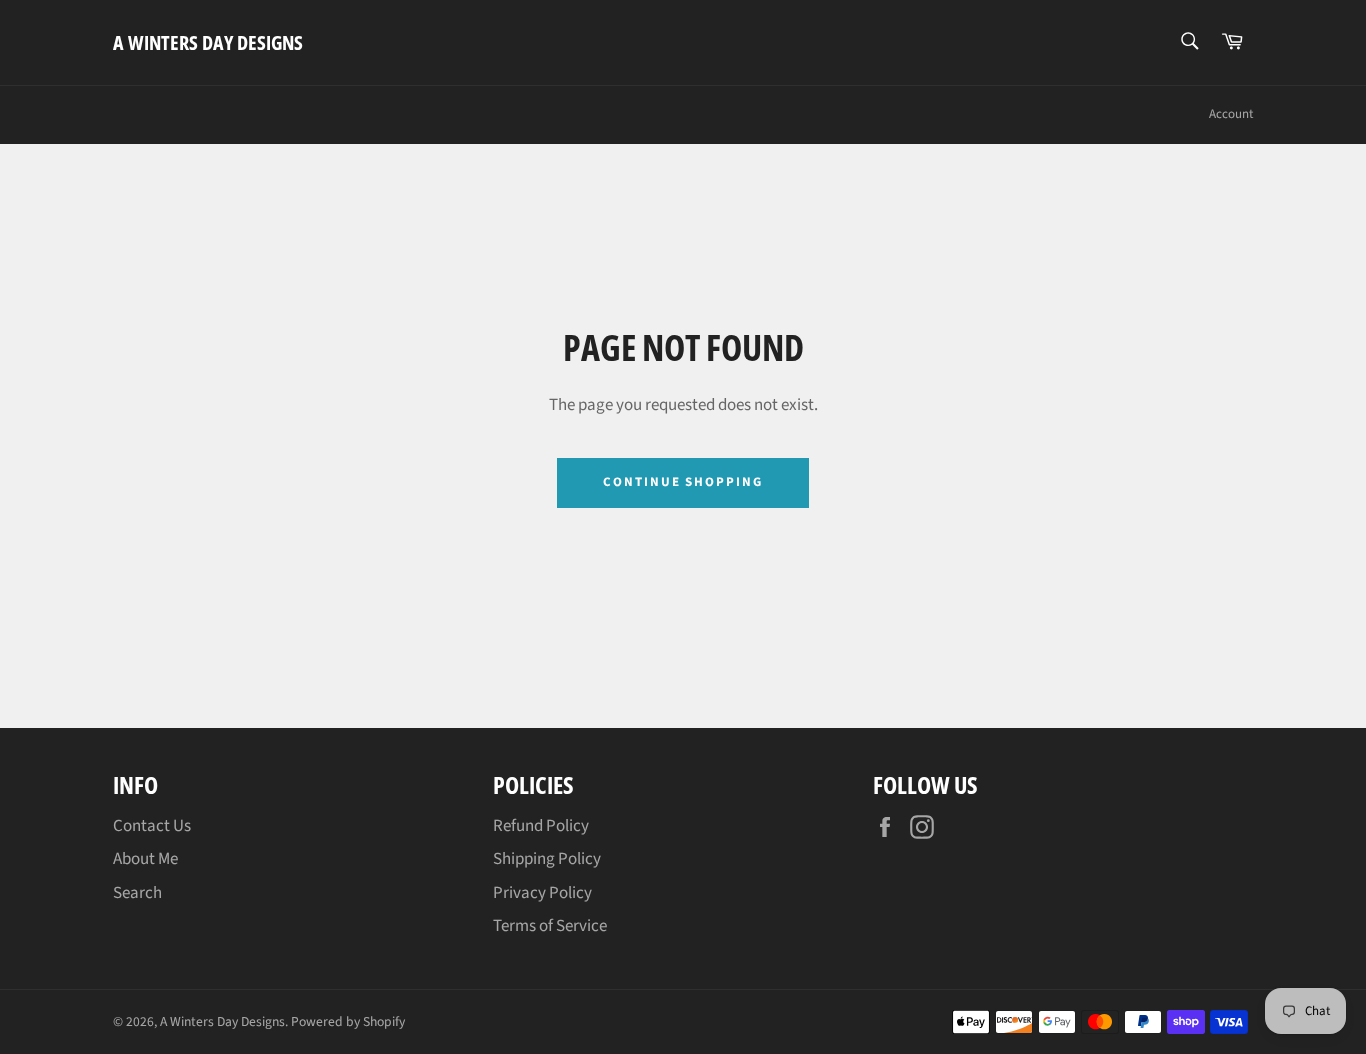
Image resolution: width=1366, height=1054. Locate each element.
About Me (145, 859)
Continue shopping (683, 482)
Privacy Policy (542, 893)
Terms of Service (550, 926)
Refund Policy (541, 826)
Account (1231, 114)
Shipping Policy (547, 859)
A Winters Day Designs (208, 42)
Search (137, 893)
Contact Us (152, 826)
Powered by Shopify (348, 1021)
